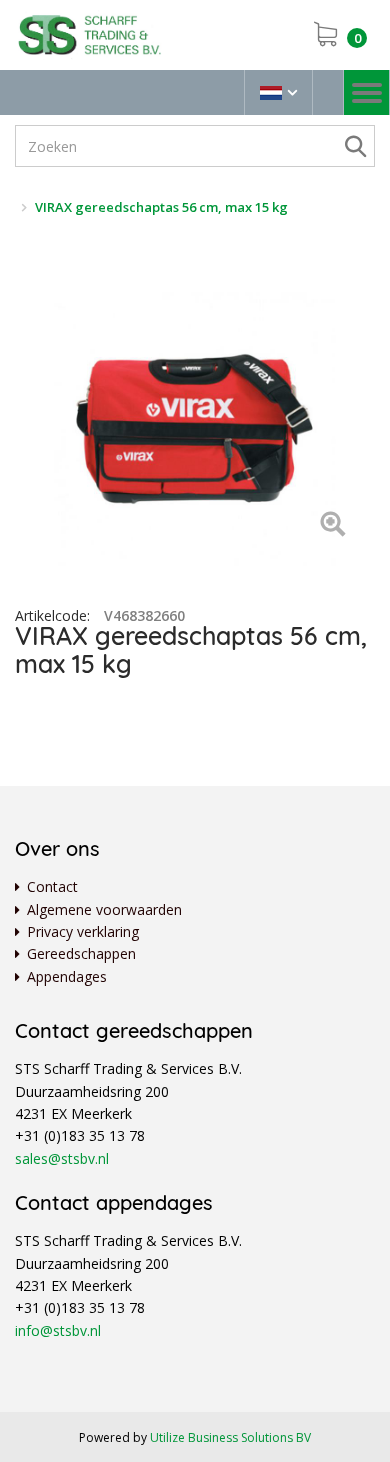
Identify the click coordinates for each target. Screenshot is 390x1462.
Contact (52, 886)
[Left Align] (332, 525)
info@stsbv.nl (58, 1330)
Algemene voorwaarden (104, 909)
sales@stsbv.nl (62, 1158)
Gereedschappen (81, 953)
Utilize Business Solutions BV (230, 1437)
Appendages (67, 976)
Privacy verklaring (83, 931)
